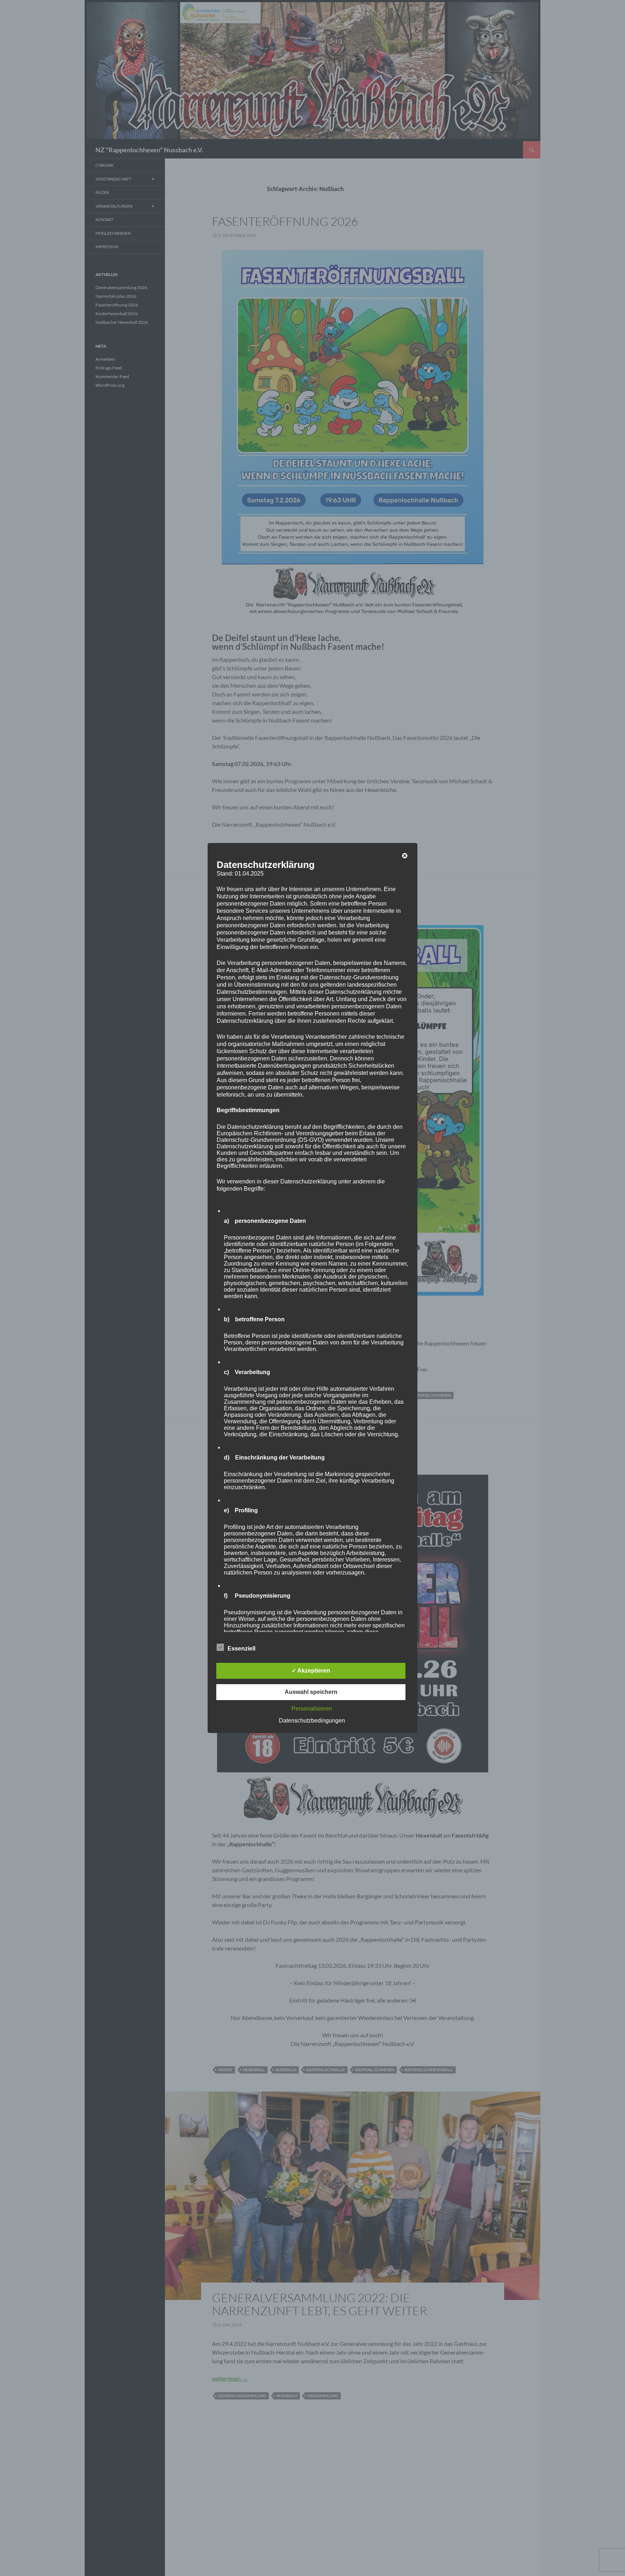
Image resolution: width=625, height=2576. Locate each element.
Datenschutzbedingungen (312, 1721)
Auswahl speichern (311, 1692)
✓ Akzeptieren (311, 1671)
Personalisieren (312, 1709)
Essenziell (241, 1649)
